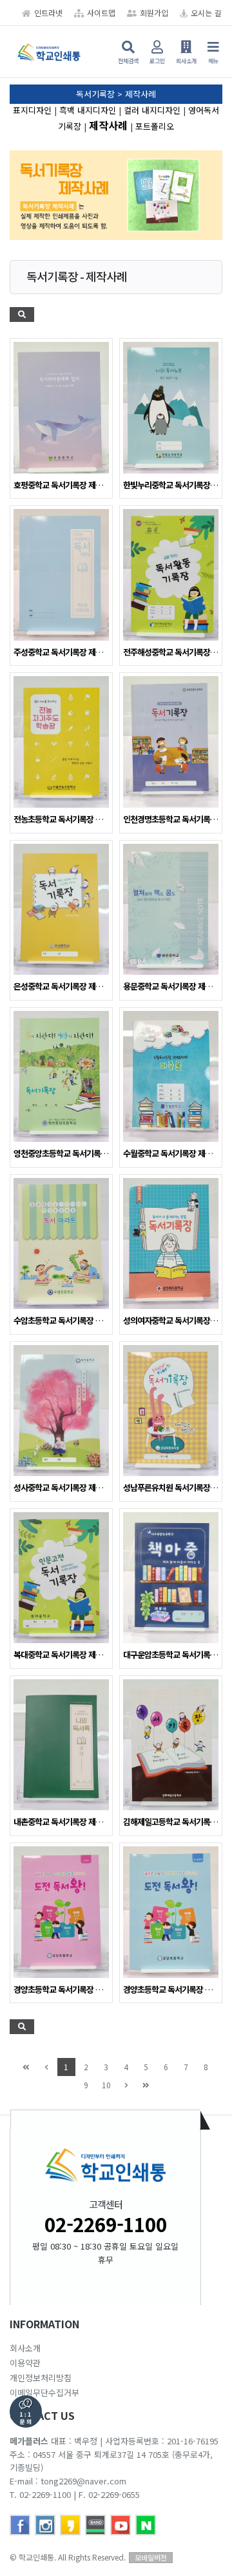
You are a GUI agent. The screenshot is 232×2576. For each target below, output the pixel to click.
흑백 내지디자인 (88, 110)
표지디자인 (32, 110)
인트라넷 (48, 13)
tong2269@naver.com (83, 2481)
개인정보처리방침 (41, 2378)
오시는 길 (206, 13)
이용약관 (25, 2363)
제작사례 (108, 125)
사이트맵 (101, 13)
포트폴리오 (155, 126)
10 (106, 2085)
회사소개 (25, 2348)
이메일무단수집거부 (44, 2392)
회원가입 (154, 13)
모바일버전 (151, 2557)
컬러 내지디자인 (152, 110)
